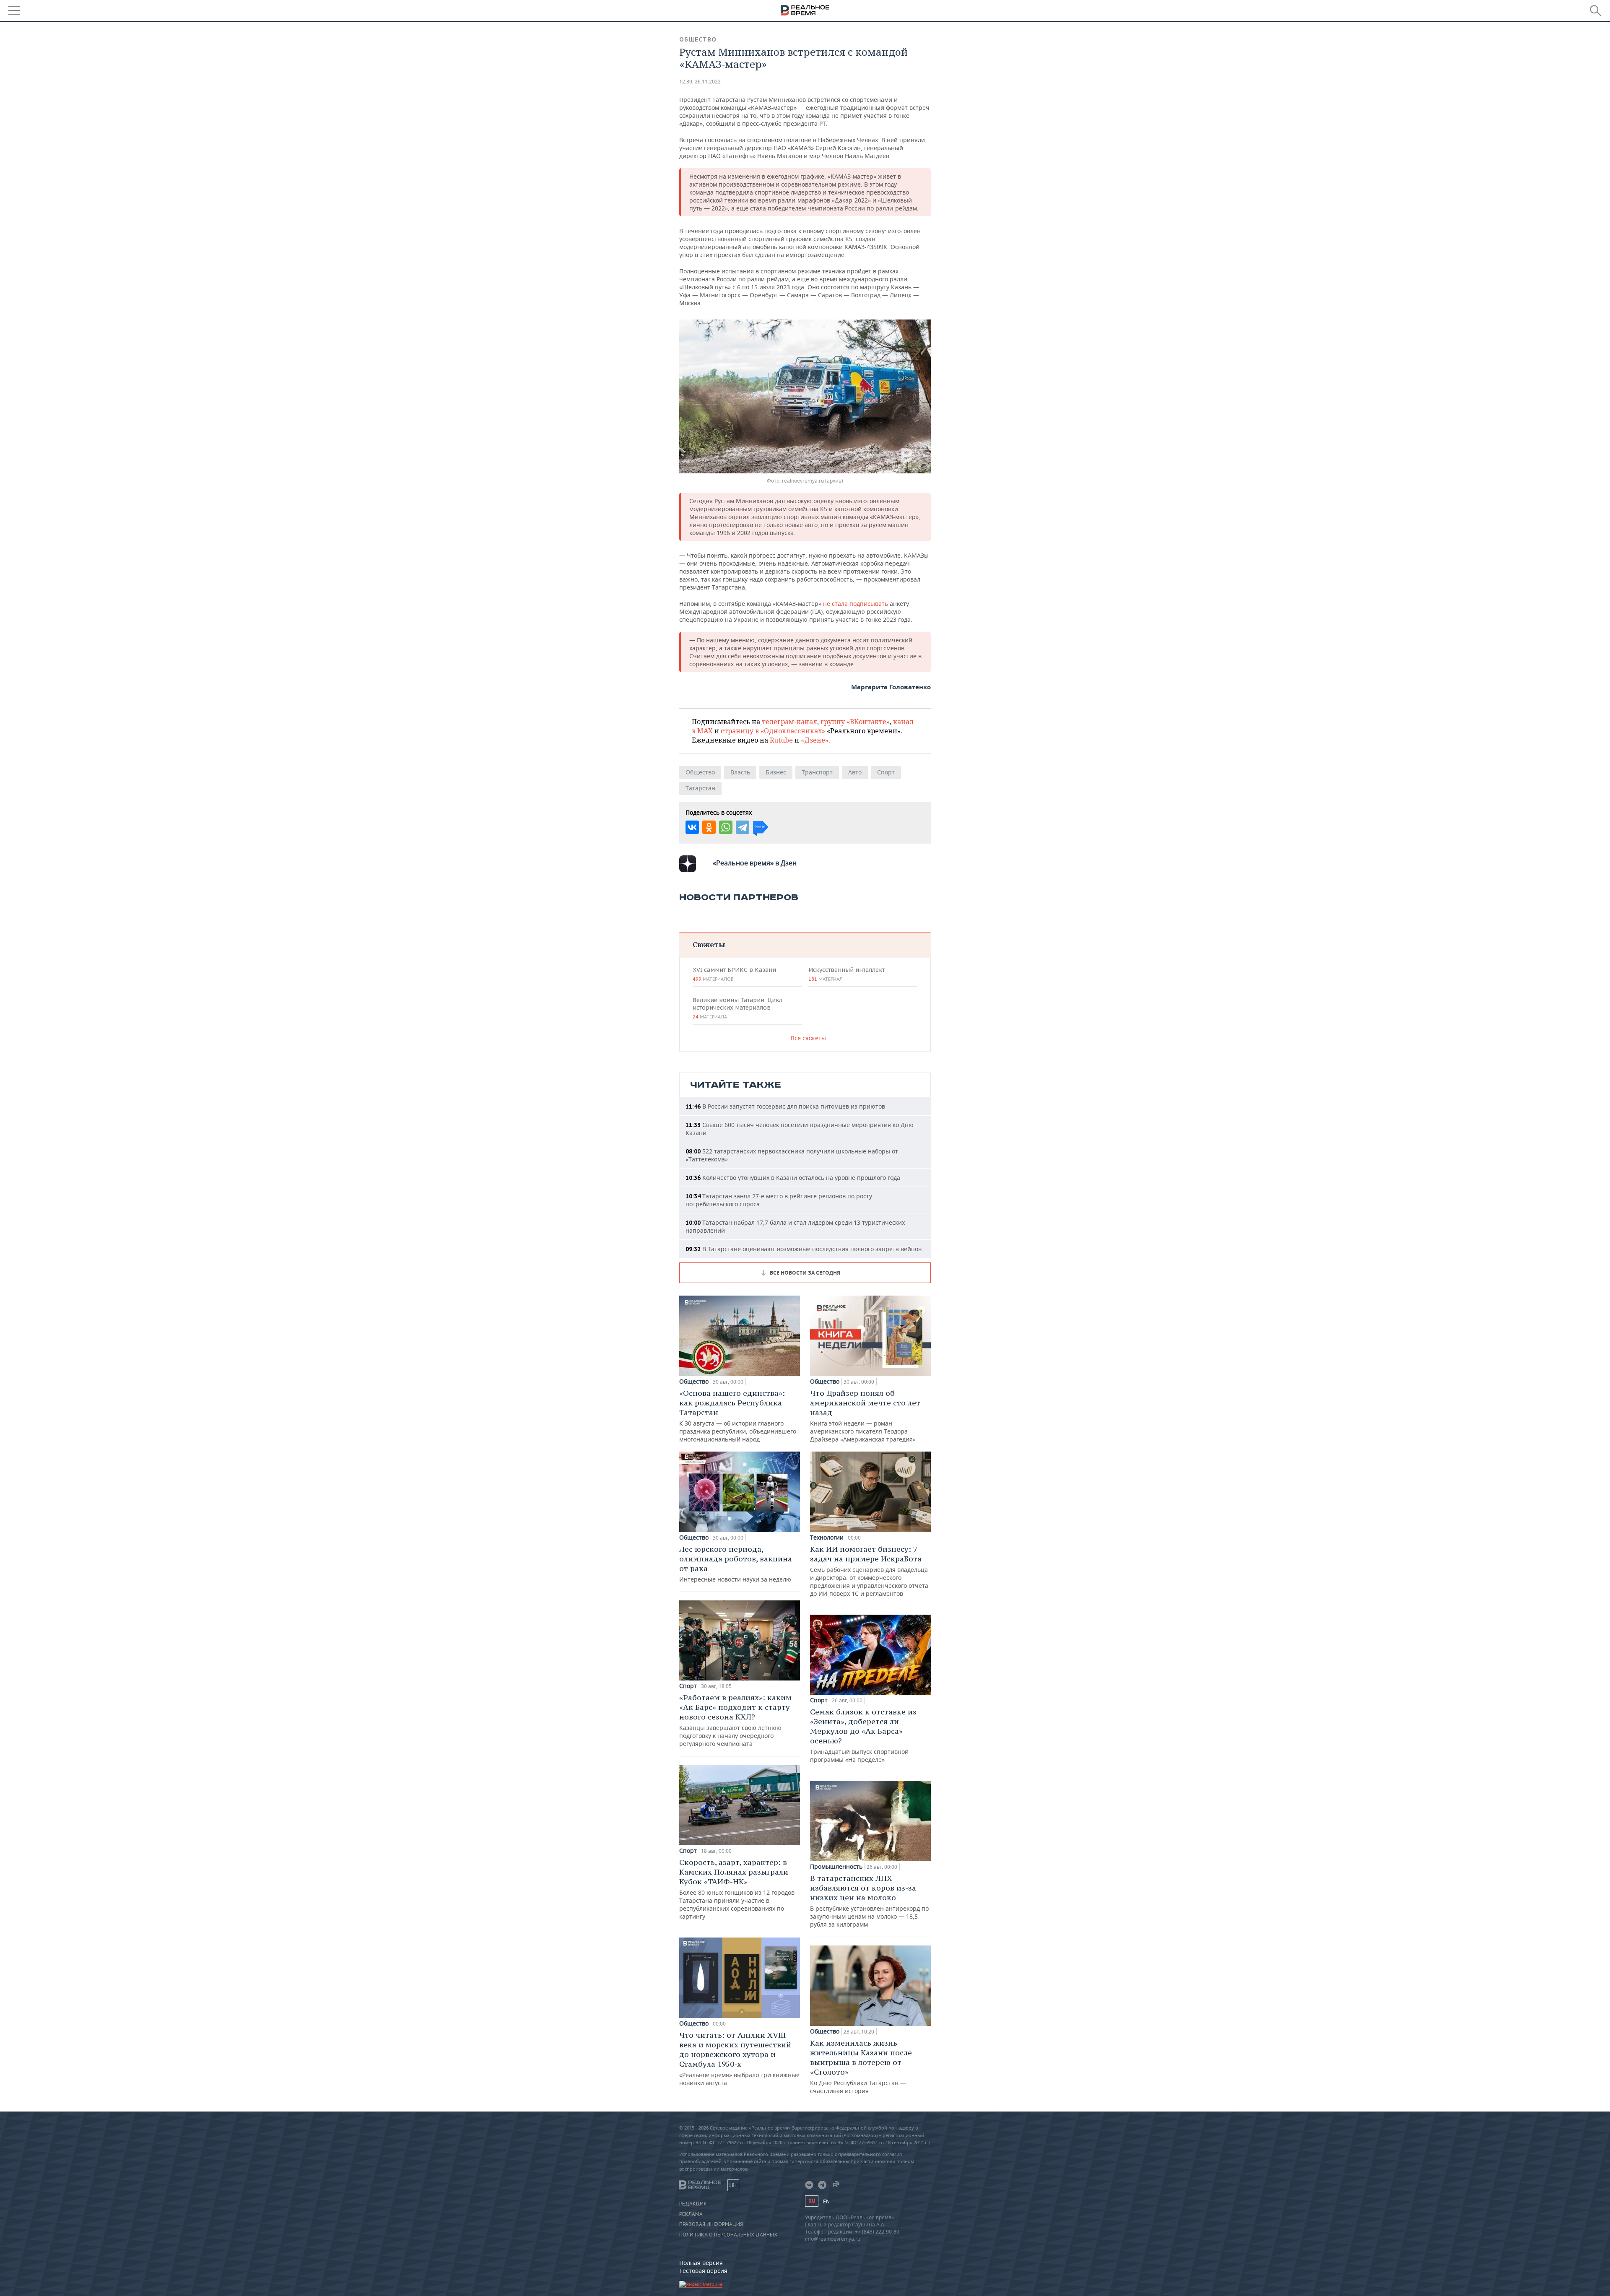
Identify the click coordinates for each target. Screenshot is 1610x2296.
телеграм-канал (789, 722)
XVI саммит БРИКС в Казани (734, 974)
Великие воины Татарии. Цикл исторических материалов (737, 1008)
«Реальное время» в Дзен (755, 863)
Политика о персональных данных (728, 2235)
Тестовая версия (703, 2271)
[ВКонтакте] (692, 827)
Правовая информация (711, 2224)
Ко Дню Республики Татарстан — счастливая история (861, 2066)
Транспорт (817, 772)
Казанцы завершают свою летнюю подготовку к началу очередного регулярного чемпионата (735, 1720)
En (826, 2201)
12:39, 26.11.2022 (700, 82)
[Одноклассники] (709, 827)
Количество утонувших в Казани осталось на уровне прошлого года (793, 1178)
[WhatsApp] (726, 827)
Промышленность (836, 1867)
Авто (855, 772)
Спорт (886, 772)
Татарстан (700, 788)
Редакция (693, 2204)
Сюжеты (709, 944)
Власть (740, 772)
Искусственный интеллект (847, 974)
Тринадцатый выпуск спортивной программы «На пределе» (863, 1735)
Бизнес (776, 772)
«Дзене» (815, 740)
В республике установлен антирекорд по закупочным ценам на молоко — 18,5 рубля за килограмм (869, 1901)
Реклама (691, 2214)
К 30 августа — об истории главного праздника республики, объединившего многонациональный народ (738, 1416)
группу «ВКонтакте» (855, 722)
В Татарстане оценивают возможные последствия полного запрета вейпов (804, 1249)
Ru (812, 2201)
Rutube (781, 740)
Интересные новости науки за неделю (736, 1564)
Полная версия (701, 2263)
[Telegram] (743, 827)
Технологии (827, 1538)
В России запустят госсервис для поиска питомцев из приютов (785, 1106)
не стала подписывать (856, 604)
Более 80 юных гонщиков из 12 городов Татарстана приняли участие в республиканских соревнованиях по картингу (737, 1889)
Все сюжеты (808, 1038)
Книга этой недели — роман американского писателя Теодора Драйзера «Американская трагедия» (865, 1416)
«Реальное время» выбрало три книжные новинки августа (739, 2058)
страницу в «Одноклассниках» (773, 731)
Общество (698, 39)
